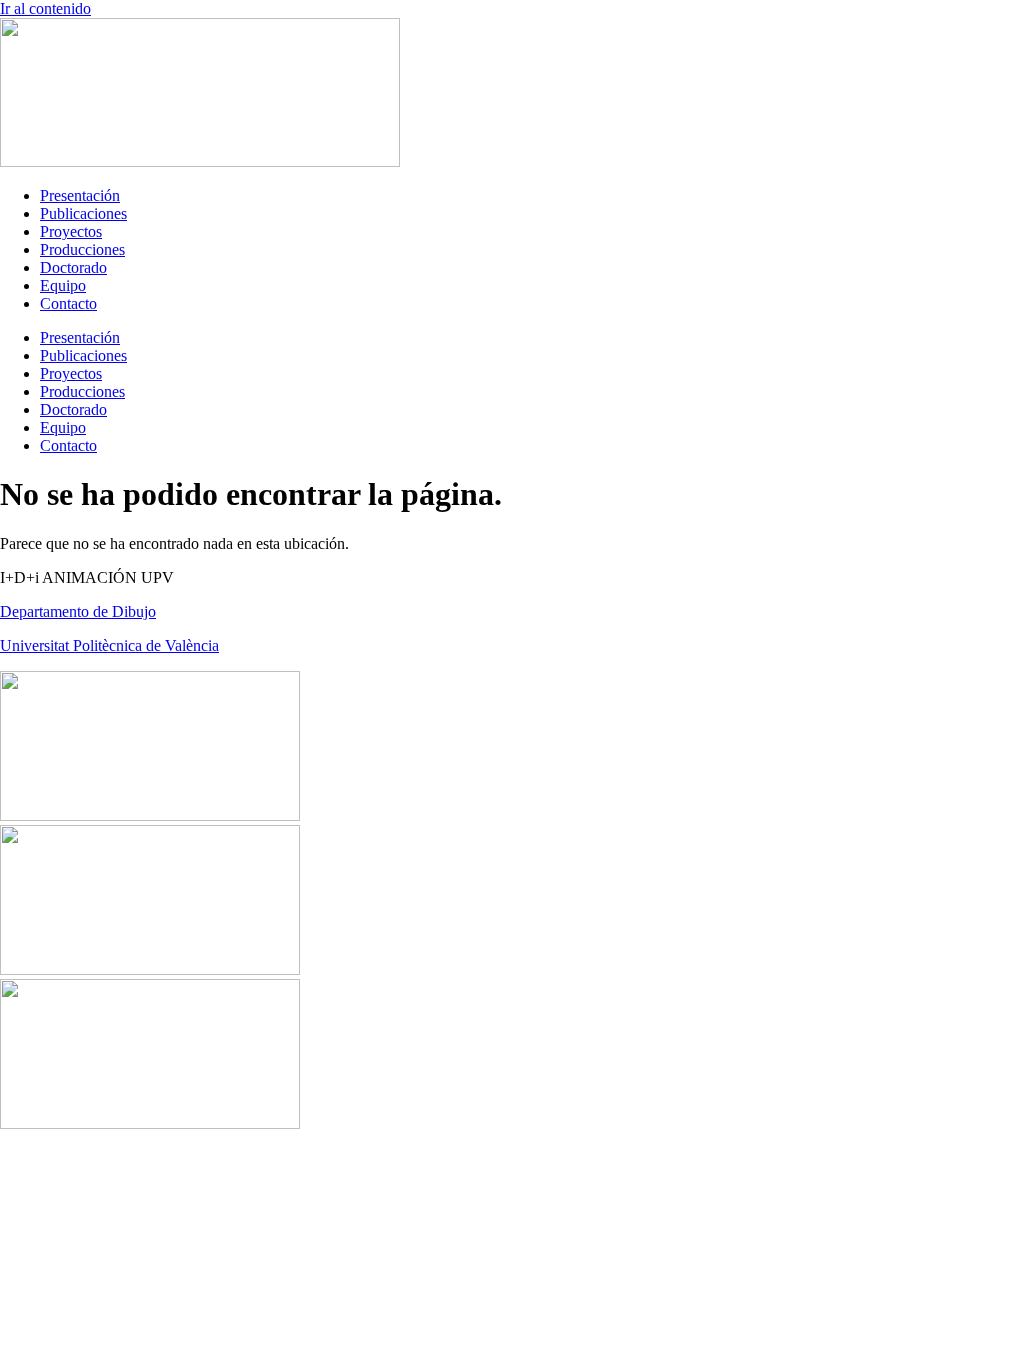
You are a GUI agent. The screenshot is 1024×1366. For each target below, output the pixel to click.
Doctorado (73, 267)
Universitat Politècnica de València (109, 645)
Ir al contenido (45, 8)
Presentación (80, 195)
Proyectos (71, 231)
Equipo (63, 285)
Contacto (68, 303)
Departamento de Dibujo (78, 611)
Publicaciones (83, 213)
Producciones (82, 249)
